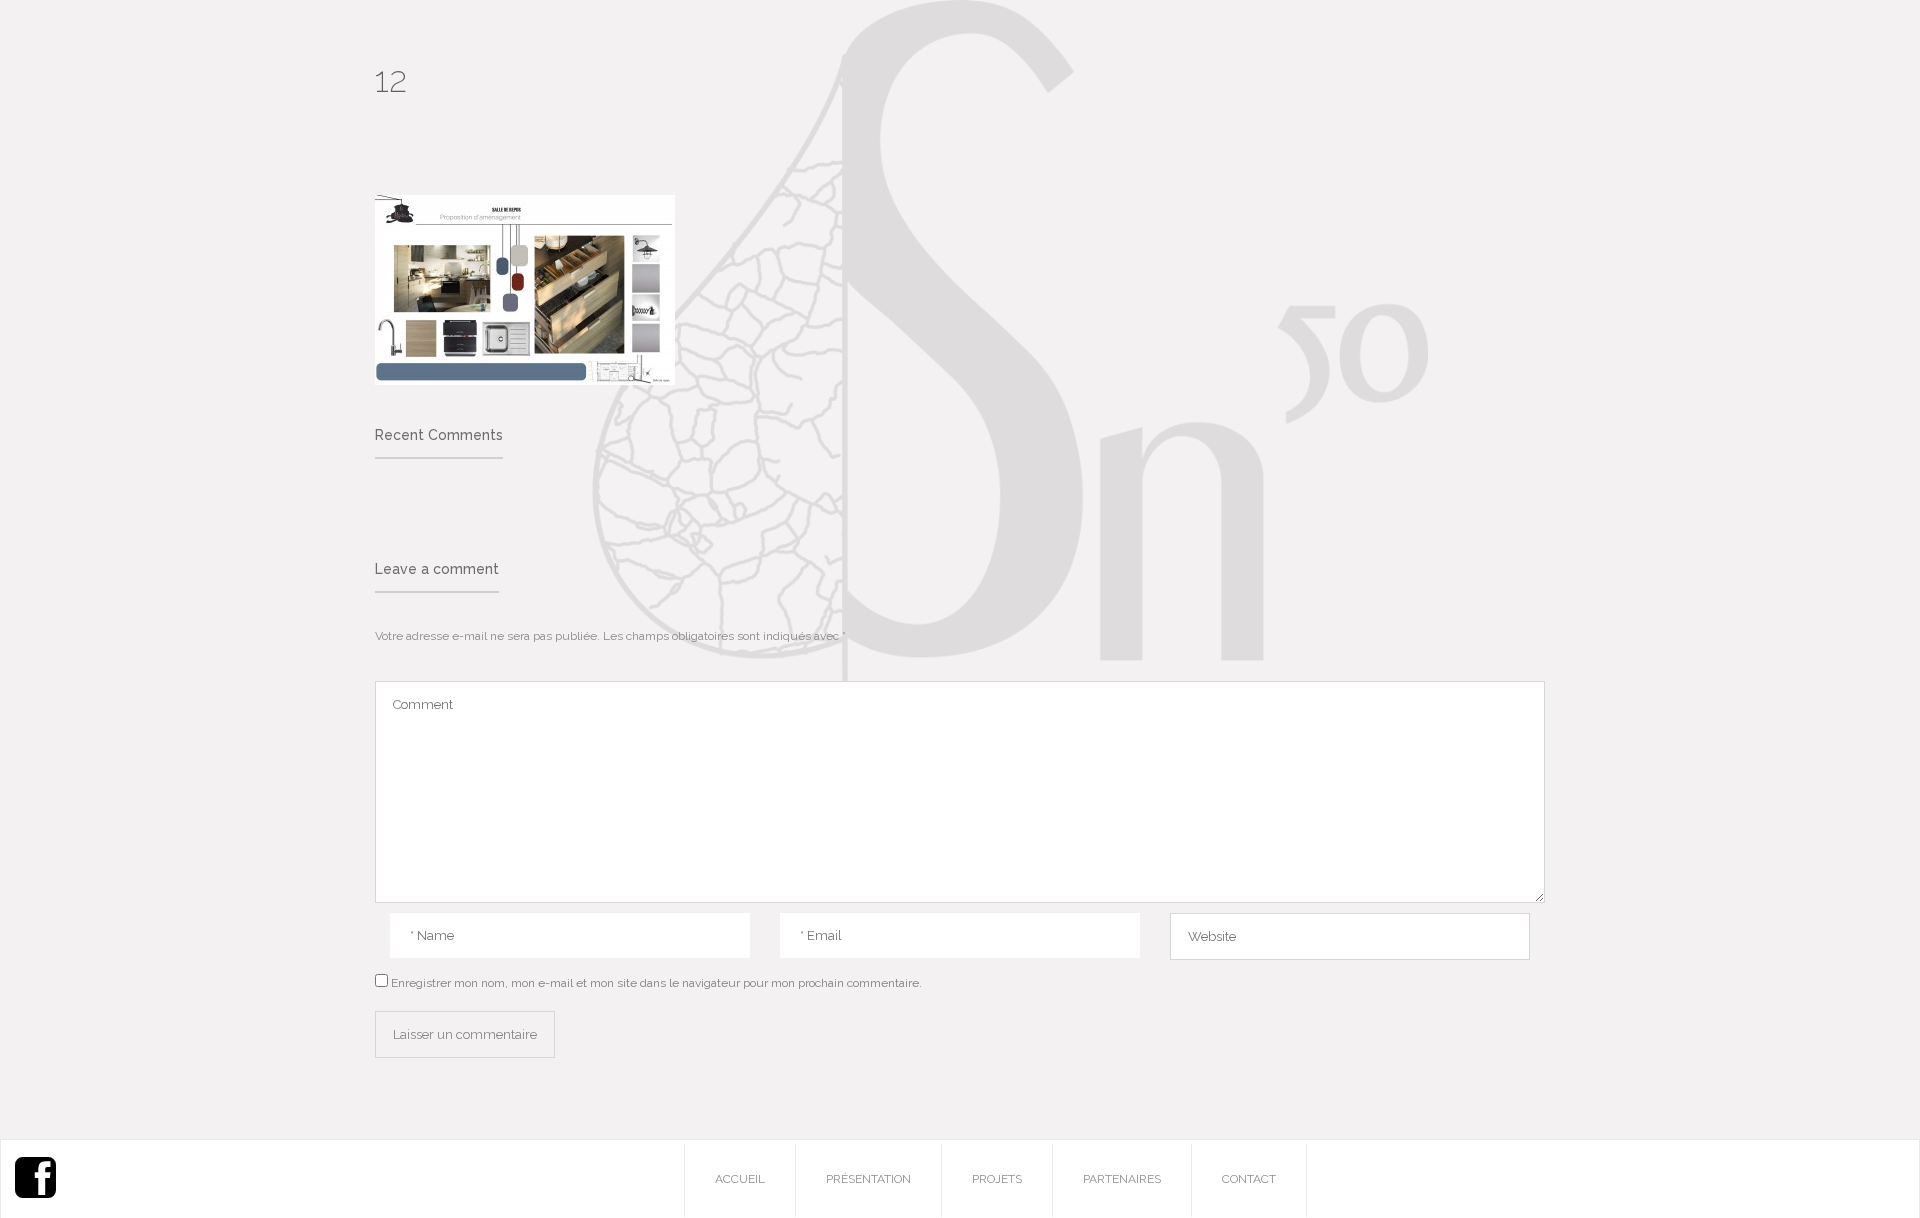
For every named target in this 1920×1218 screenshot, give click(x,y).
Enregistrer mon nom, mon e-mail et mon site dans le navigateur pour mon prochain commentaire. (656, 983)
